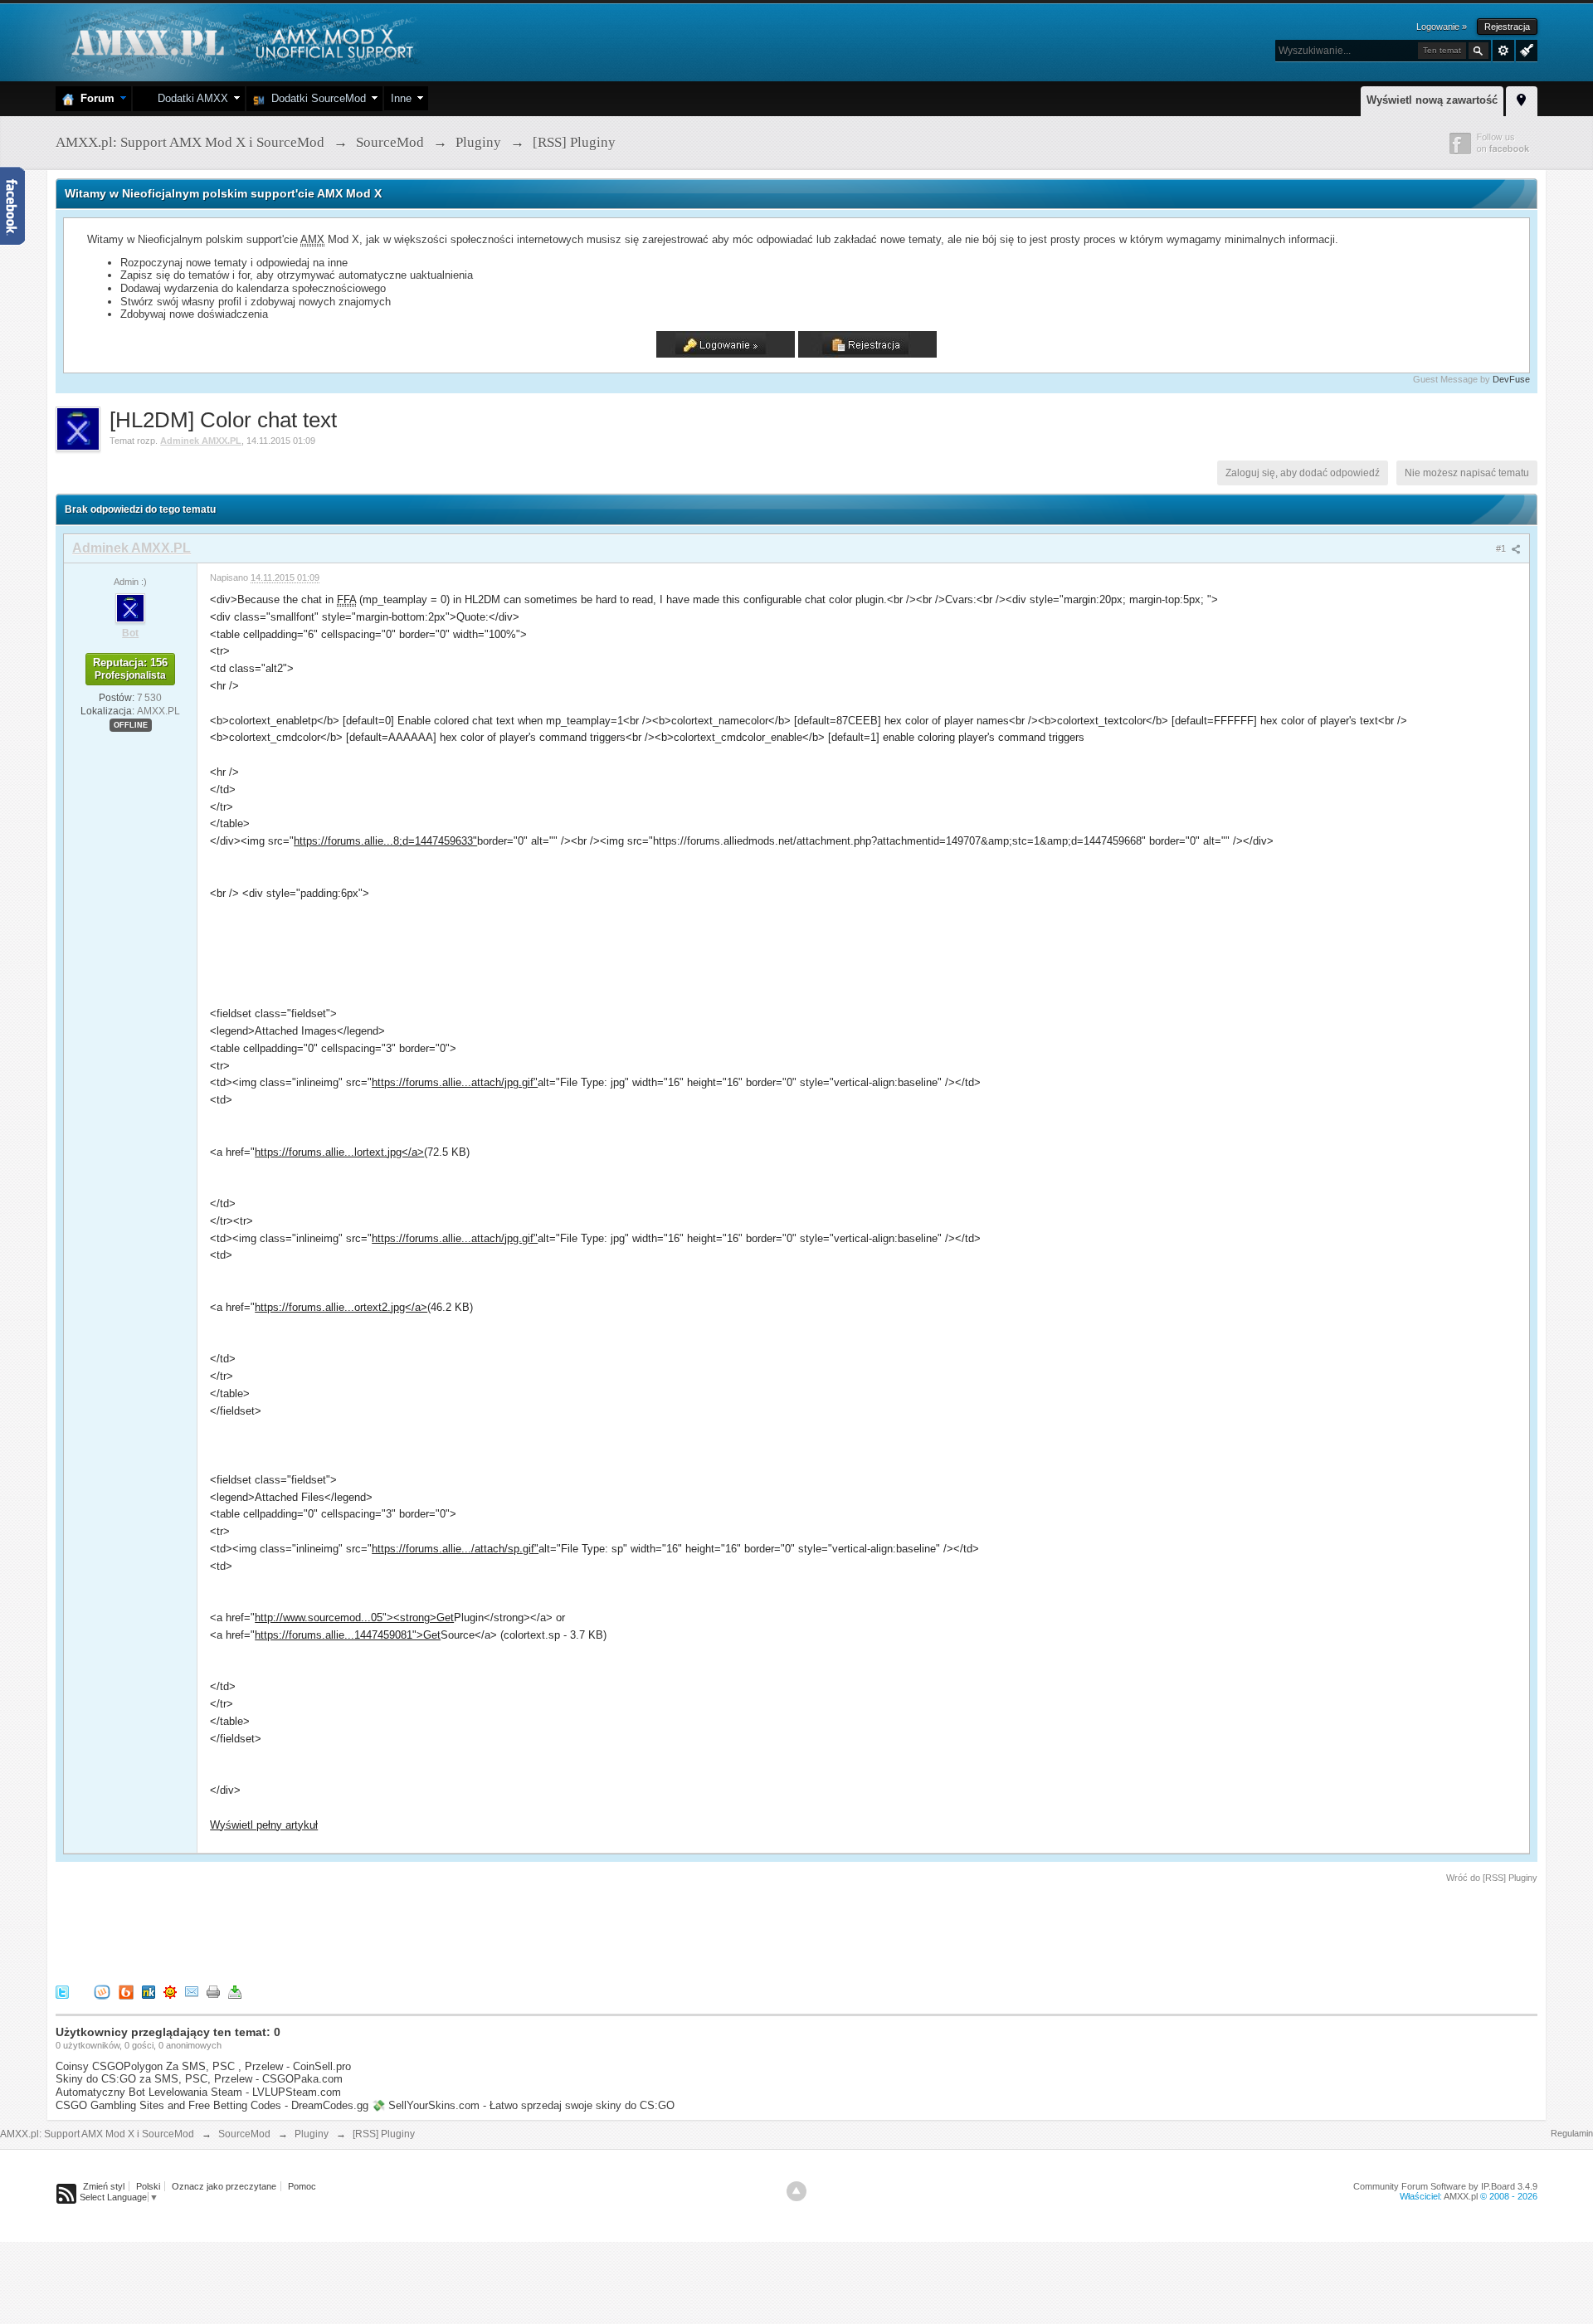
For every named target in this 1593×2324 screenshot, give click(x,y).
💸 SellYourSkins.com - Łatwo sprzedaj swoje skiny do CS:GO (523, 2105)
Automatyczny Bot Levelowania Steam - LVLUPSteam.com (198, 2092)
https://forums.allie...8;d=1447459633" (385, 841)
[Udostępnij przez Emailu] (192, 1991)
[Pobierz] (235, 1991)
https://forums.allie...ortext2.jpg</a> (341, 1307)
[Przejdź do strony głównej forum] (240, 41)
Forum (94, 98)
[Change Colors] (1525, 49)
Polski (148, 2186)
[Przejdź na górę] (796, 2191)
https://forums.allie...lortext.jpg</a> (339, 1152)
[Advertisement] (358, 1931)
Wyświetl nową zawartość (1432, 100)
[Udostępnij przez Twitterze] (62, 1991)
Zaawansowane (1503, 51)
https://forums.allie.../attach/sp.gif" (455, 1549)
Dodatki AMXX (190, 98)
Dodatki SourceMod (315, 98)
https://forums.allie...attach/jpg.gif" (455, 1082)
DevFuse (1511, 379)
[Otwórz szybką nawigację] (1522, 99)
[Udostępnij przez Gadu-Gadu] (170, 1991)
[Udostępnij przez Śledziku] (149, 1991)
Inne (401, 98)
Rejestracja (1507, 27)
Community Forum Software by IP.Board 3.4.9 (1445, 2186)
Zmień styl (104, 2186)
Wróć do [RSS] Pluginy (1492, 1878)
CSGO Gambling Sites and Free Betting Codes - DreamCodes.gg (212, 2105)
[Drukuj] (213, 1991)
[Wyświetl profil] (130, 607)
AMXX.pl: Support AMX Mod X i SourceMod (97, 2134)
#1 (1502, 548)
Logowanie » (1442, 27)
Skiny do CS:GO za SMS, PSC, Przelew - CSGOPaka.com (199, 2079)
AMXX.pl (1461, 2196)
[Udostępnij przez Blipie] (126, 1991)
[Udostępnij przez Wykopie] (102, 1991)
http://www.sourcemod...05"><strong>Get (354, 1618)
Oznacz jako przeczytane (224, 2186)
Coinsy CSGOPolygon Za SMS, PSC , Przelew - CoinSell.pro (203, 2066)
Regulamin (1572, 2133)
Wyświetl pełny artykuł (264, 1825)
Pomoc (302, 2186)
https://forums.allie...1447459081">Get (348, 1635)
